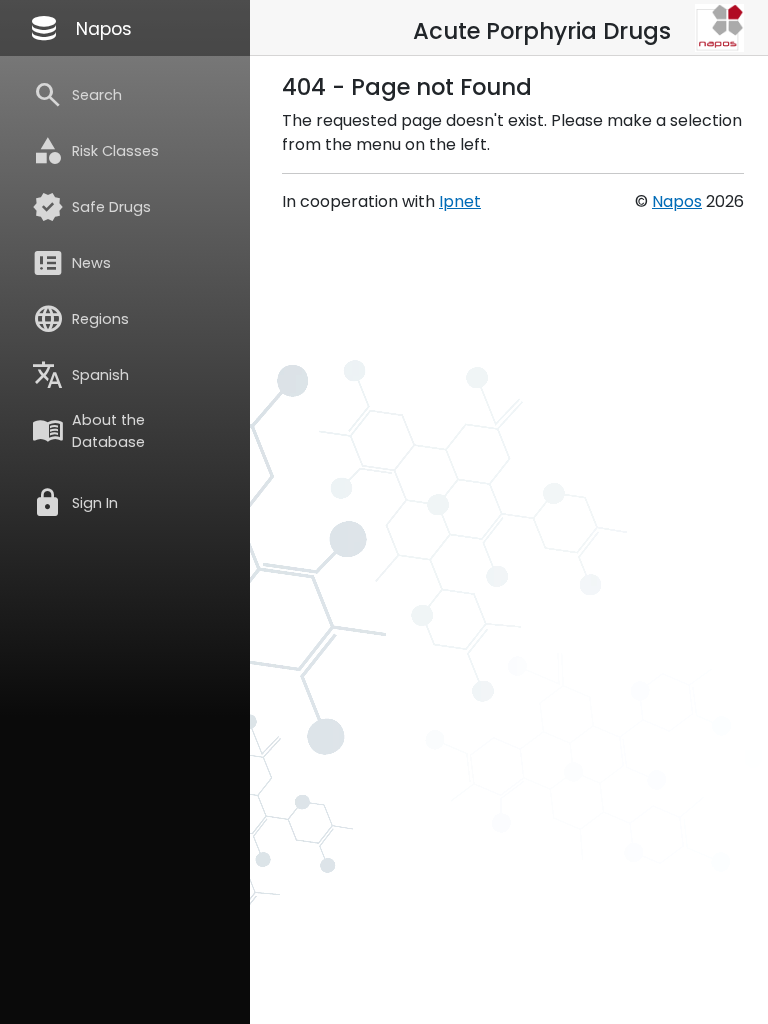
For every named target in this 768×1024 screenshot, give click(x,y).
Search (77, 95)
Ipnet (460, 201)
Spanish (80, 375)
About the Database (88, 431)
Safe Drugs (91, 207)
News (71, 263)
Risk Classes (95, 151)
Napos (80, 28)
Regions (80, 319)
